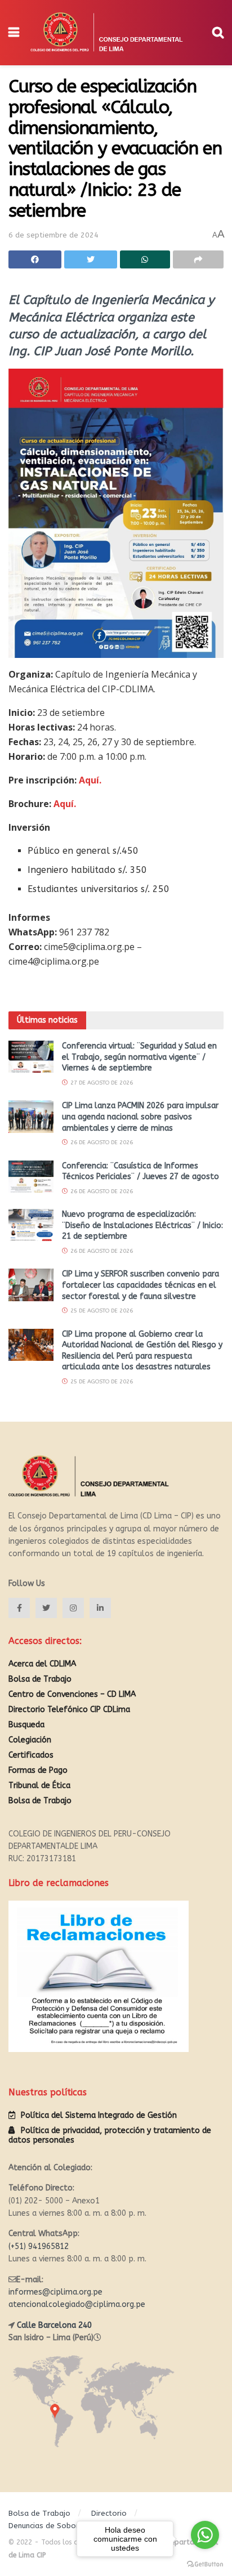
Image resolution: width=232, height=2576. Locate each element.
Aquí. (90, 780)
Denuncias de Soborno (48, 2526)
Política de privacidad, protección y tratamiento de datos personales (110, 2135)
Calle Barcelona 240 (54, 2325)
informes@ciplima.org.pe (55, 2292)
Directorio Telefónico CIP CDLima (69, 1710)
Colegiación (30, 1740)
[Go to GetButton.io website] (205, 2564)
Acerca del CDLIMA (42, 1664)
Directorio (109, 2513)
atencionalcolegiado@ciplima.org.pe (77, 2304)
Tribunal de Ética (39, 1786)
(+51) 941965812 (39, 2246)
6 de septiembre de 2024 (53, 235)
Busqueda (26, 1725)
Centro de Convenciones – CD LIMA (72, 1694)
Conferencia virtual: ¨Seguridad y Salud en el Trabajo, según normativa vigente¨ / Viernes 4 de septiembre (139, 1057)
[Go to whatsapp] (205, 2535)
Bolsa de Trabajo (40, 1679)
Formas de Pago (38, 1770)
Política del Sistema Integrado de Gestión (99, 2115)
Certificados (31, 1755)
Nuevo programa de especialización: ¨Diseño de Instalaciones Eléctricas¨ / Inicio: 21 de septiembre (142, 1225)
